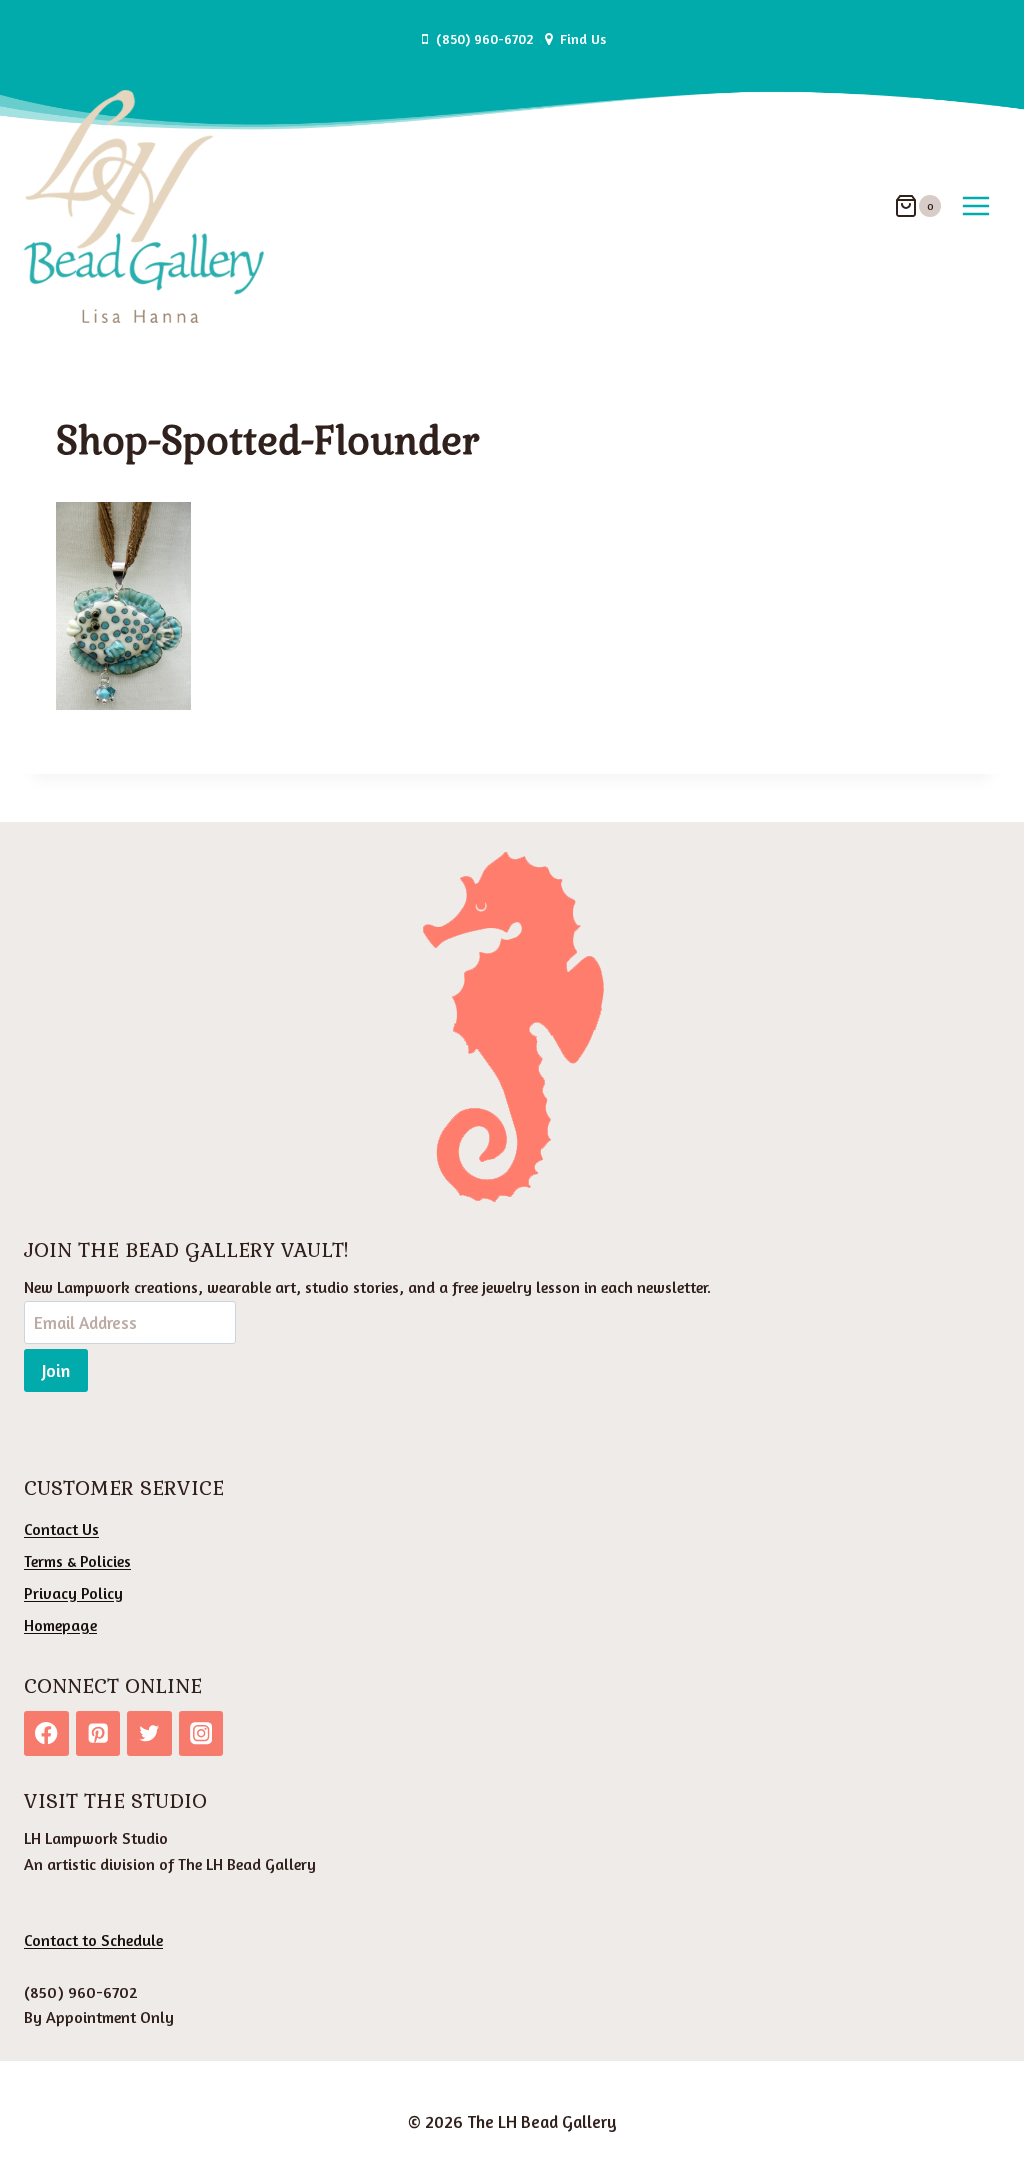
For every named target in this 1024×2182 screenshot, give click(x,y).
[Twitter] (149, 1733)
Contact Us (61, 1529)
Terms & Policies (77, 1561)
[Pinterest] (98, 1733)
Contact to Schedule (93, 1940)
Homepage (60, 1625)
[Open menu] (975, 206)
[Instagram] (201, 1733)
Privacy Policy (73, 1593)
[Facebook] (46, 1733)
